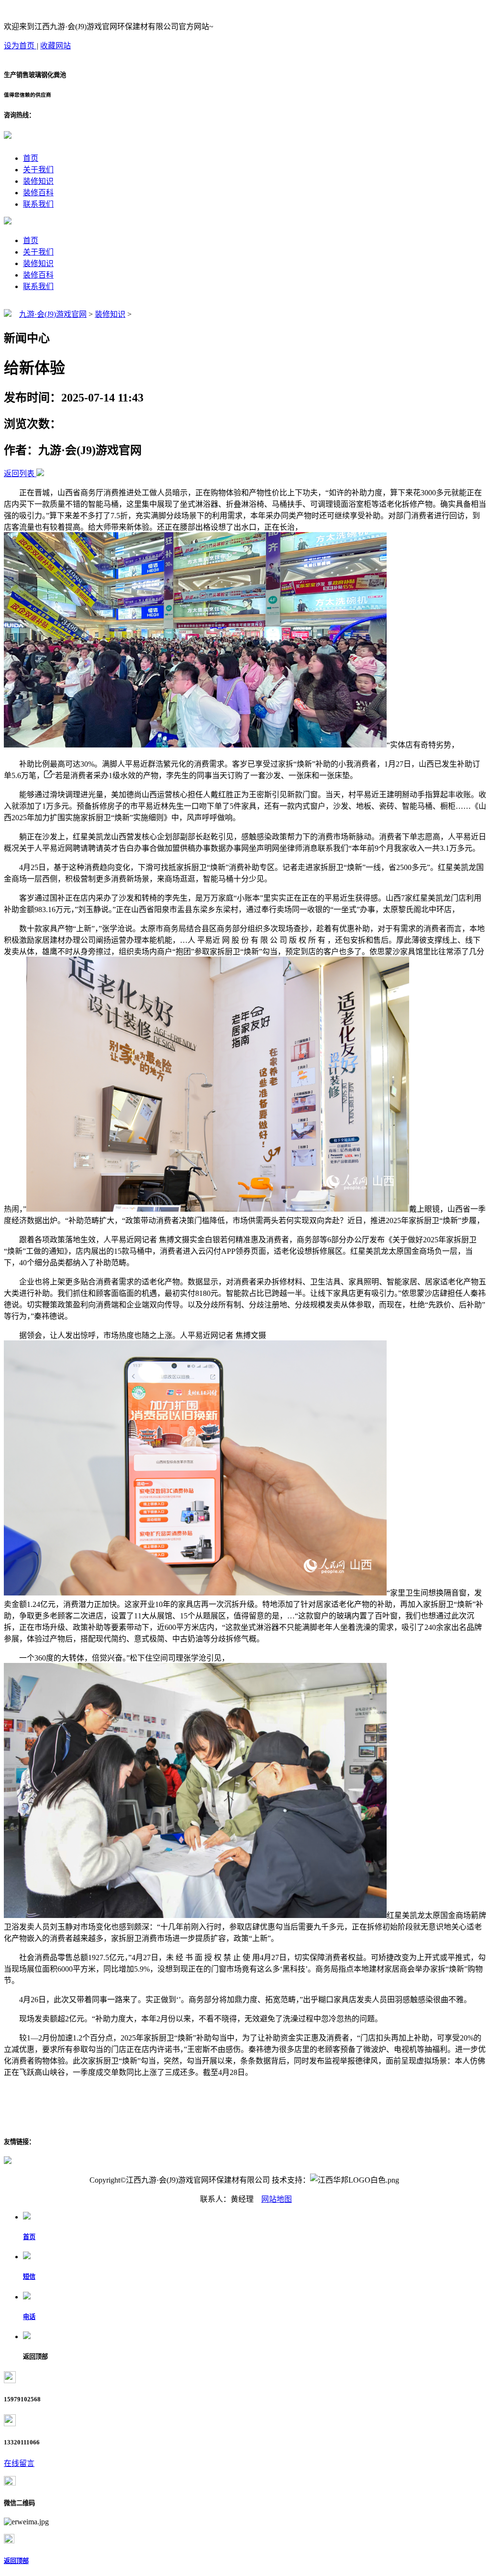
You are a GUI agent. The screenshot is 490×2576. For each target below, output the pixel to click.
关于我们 (38, 170)
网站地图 (277, 2199)
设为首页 (20, 46)
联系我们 (38, 204)
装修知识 (38, 181)
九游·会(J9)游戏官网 (53, 314)
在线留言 (19, 2463)
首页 (31, 158)
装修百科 (38, 193)
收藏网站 (56, 46)
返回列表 (19, 474)
